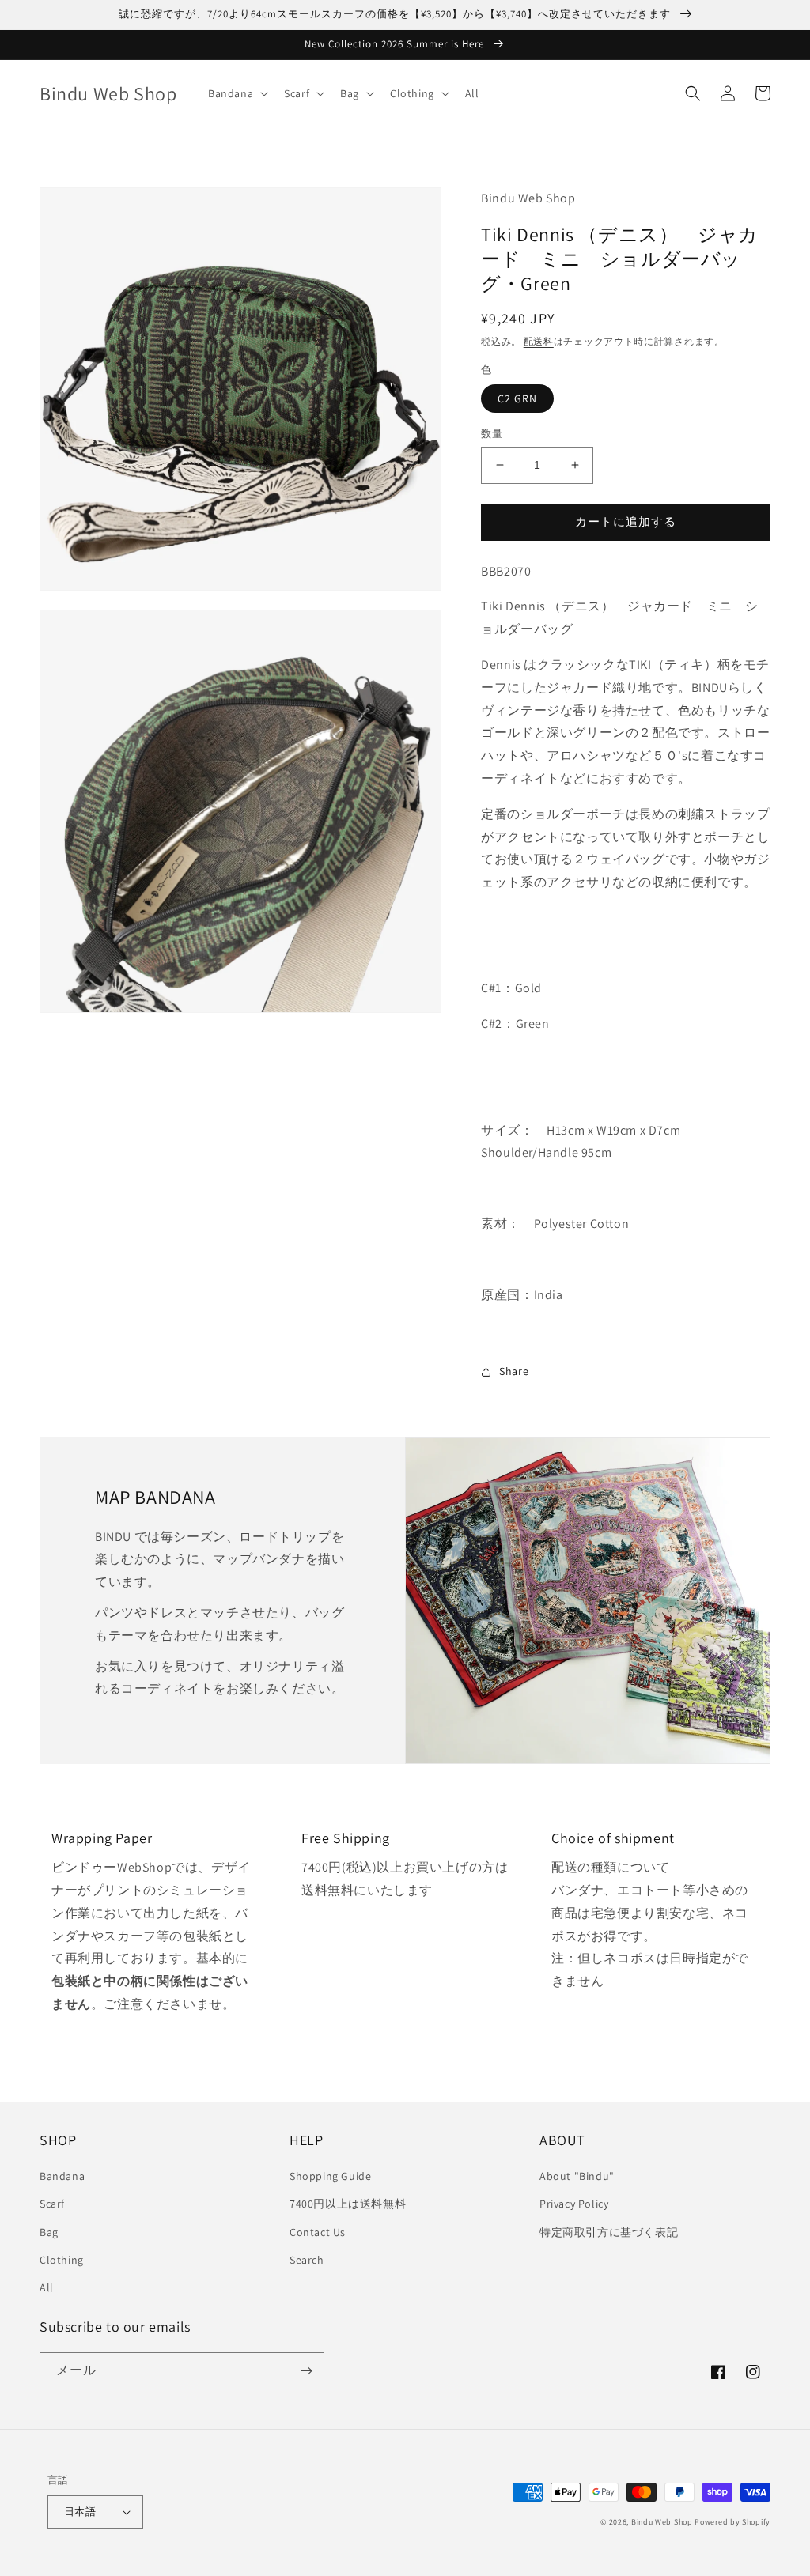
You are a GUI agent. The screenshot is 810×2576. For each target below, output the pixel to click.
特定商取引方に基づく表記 (609, 2232)
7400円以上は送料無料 (348, 2204)
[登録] (306, 2371)
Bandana (62, 2176)
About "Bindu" (577, 2176)
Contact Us (318, 2232)
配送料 (539, 341)
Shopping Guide (330, 2176)
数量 (492, 434)
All (47, 2287)
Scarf (52, 2204)
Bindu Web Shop (662, 2522)
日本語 (80, 2512)
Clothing (62, 2260)
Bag (49, 2232)
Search (307, 2260)
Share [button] (514, 1371)
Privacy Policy (574, 2204)
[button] (237, 93)
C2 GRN (517, 398)
